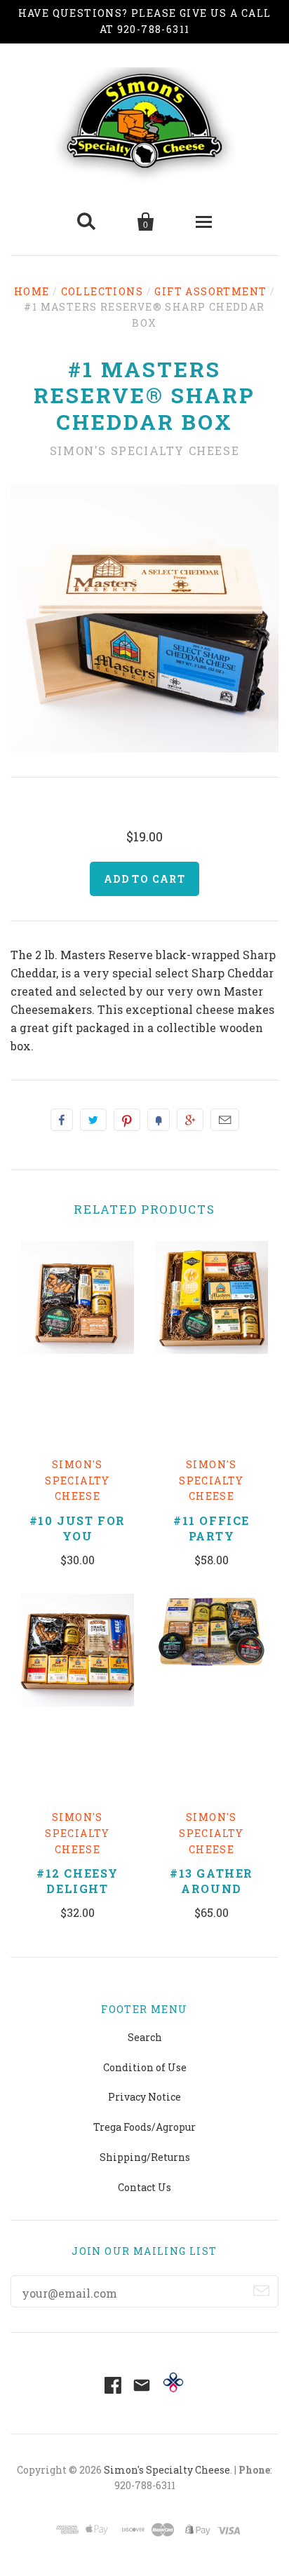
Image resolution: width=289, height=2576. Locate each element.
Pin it (127, 1120)
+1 (190, 1120)
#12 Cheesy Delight (78, 1881)
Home (32, 291)
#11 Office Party (211, 1528)
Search (145, 2037)
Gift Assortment (210, 291)
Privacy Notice (144, 2097)
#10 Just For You (78, 1528)
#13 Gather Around (211, 1881)
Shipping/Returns (145, 2157)
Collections (102, 291)
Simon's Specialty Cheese (144, 450)
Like (62, 1120)
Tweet (93, 1120)
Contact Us (144, 2187)
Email (225, 1120)
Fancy (159, 1120)
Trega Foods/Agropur (144, 2127)
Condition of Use (145, 2067)
